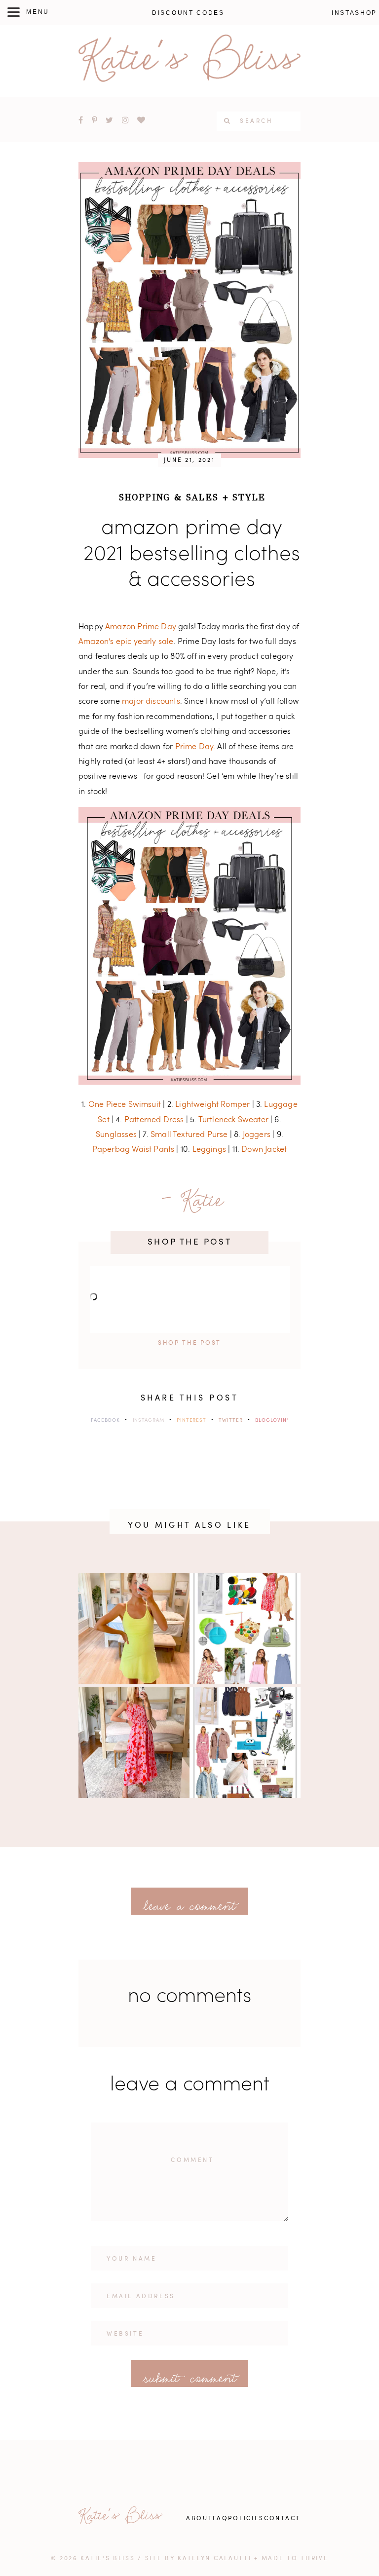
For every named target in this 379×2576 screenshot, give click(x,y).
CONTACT (282, 2519)
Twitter (230, 1420)
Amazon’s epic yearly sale (126, 642)
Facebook (105, 1420)
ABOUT (200, 2519)
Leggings (209, 1150)
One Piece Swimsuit (125, 1105)
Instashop (354, 13)
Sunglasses (116, 1135)
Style (249, 497)
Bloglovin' (272, 1420)
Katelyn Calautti (214, 2559)
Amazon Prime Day (141, 627)
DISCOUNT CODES (188, 13)
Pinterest (191, 1420)
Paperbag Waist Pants (133, 1150)
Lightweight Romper (212, 1105)
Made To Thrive (295, 2559)
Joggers (257, 1135)
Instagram (149, 1420)
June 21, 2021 (189, 460)
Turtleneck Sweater (233, 1120)
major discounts (151, 702)
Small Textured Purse (189, 1135)
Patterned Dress (154, 1120)
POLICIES (246, 2519)
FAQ (220, 2519)
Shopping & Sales (169, 497)
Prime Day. (195, 747)
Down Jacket (264, 1150)
